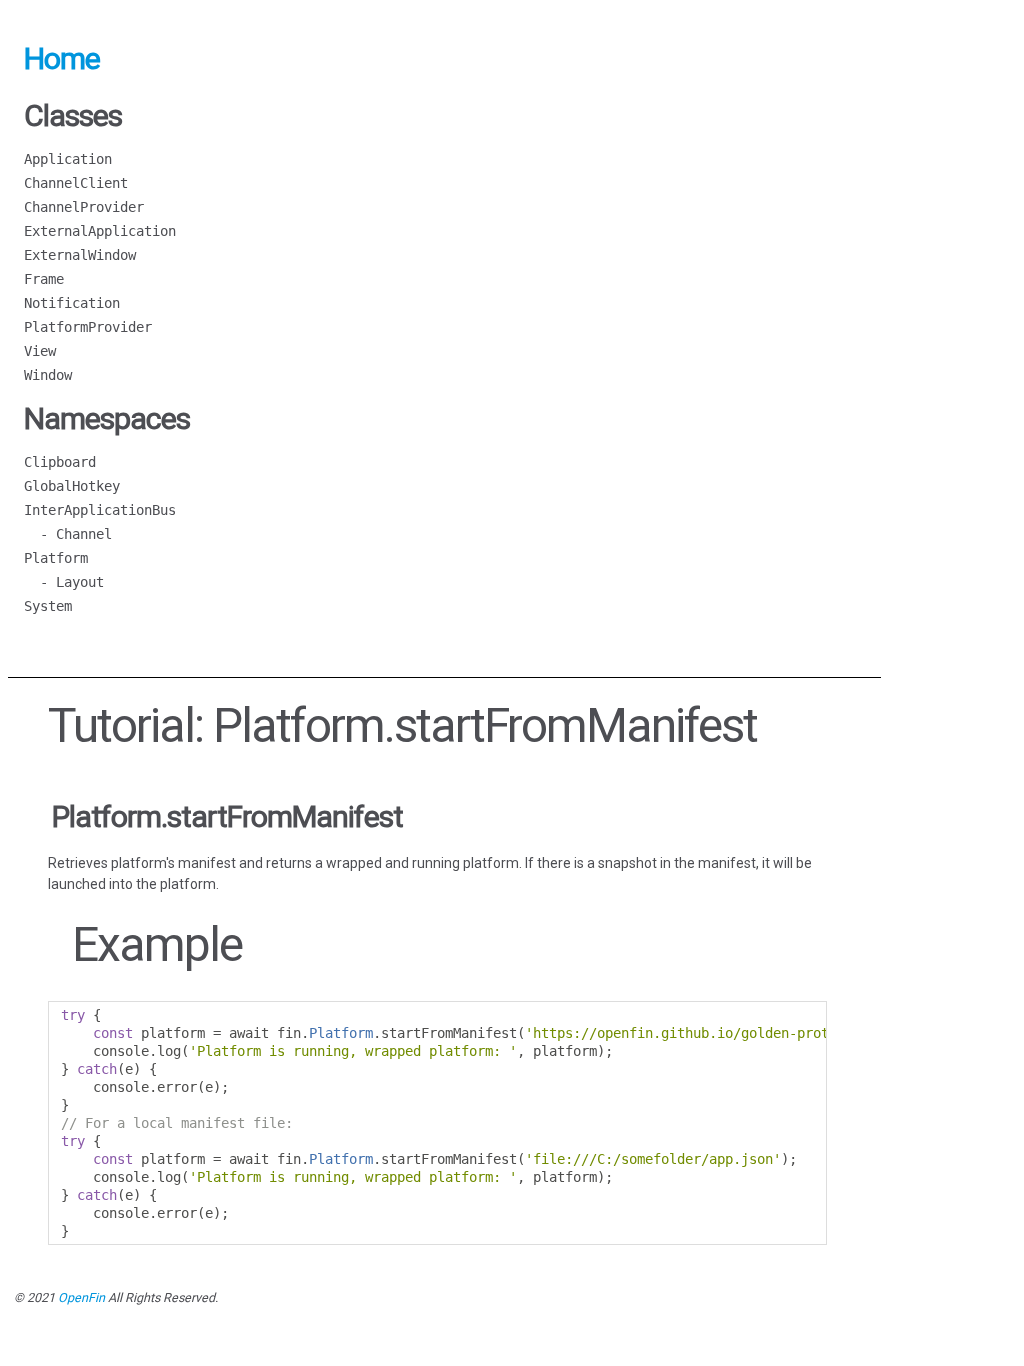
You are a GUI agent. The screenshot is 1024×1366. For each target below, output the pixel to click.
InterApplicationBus (100, 510)
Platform (56, 558)
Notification (72, 303)
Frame (44, 279)
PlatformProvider (88, 327)
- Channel (68, 534)
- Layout (64, 582)
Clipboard (60, 462)
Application (68, 159)
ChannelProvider (84, 207)
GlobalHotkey (72, 486)
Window (48, 375)
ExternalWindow (80, 255)
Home (62, 58)
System (48, 606)
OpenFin (81, 1297)
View (40, 351)
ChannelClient (76, 183)
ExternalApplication (100, 231)
